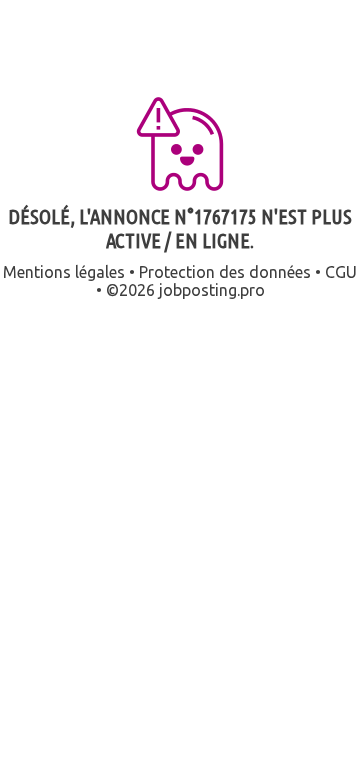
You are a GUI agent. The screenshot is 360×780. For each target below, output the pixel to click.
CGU (341, 272)
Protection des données (225, 272)
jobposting (198, 290)
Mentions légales (64, 272)
